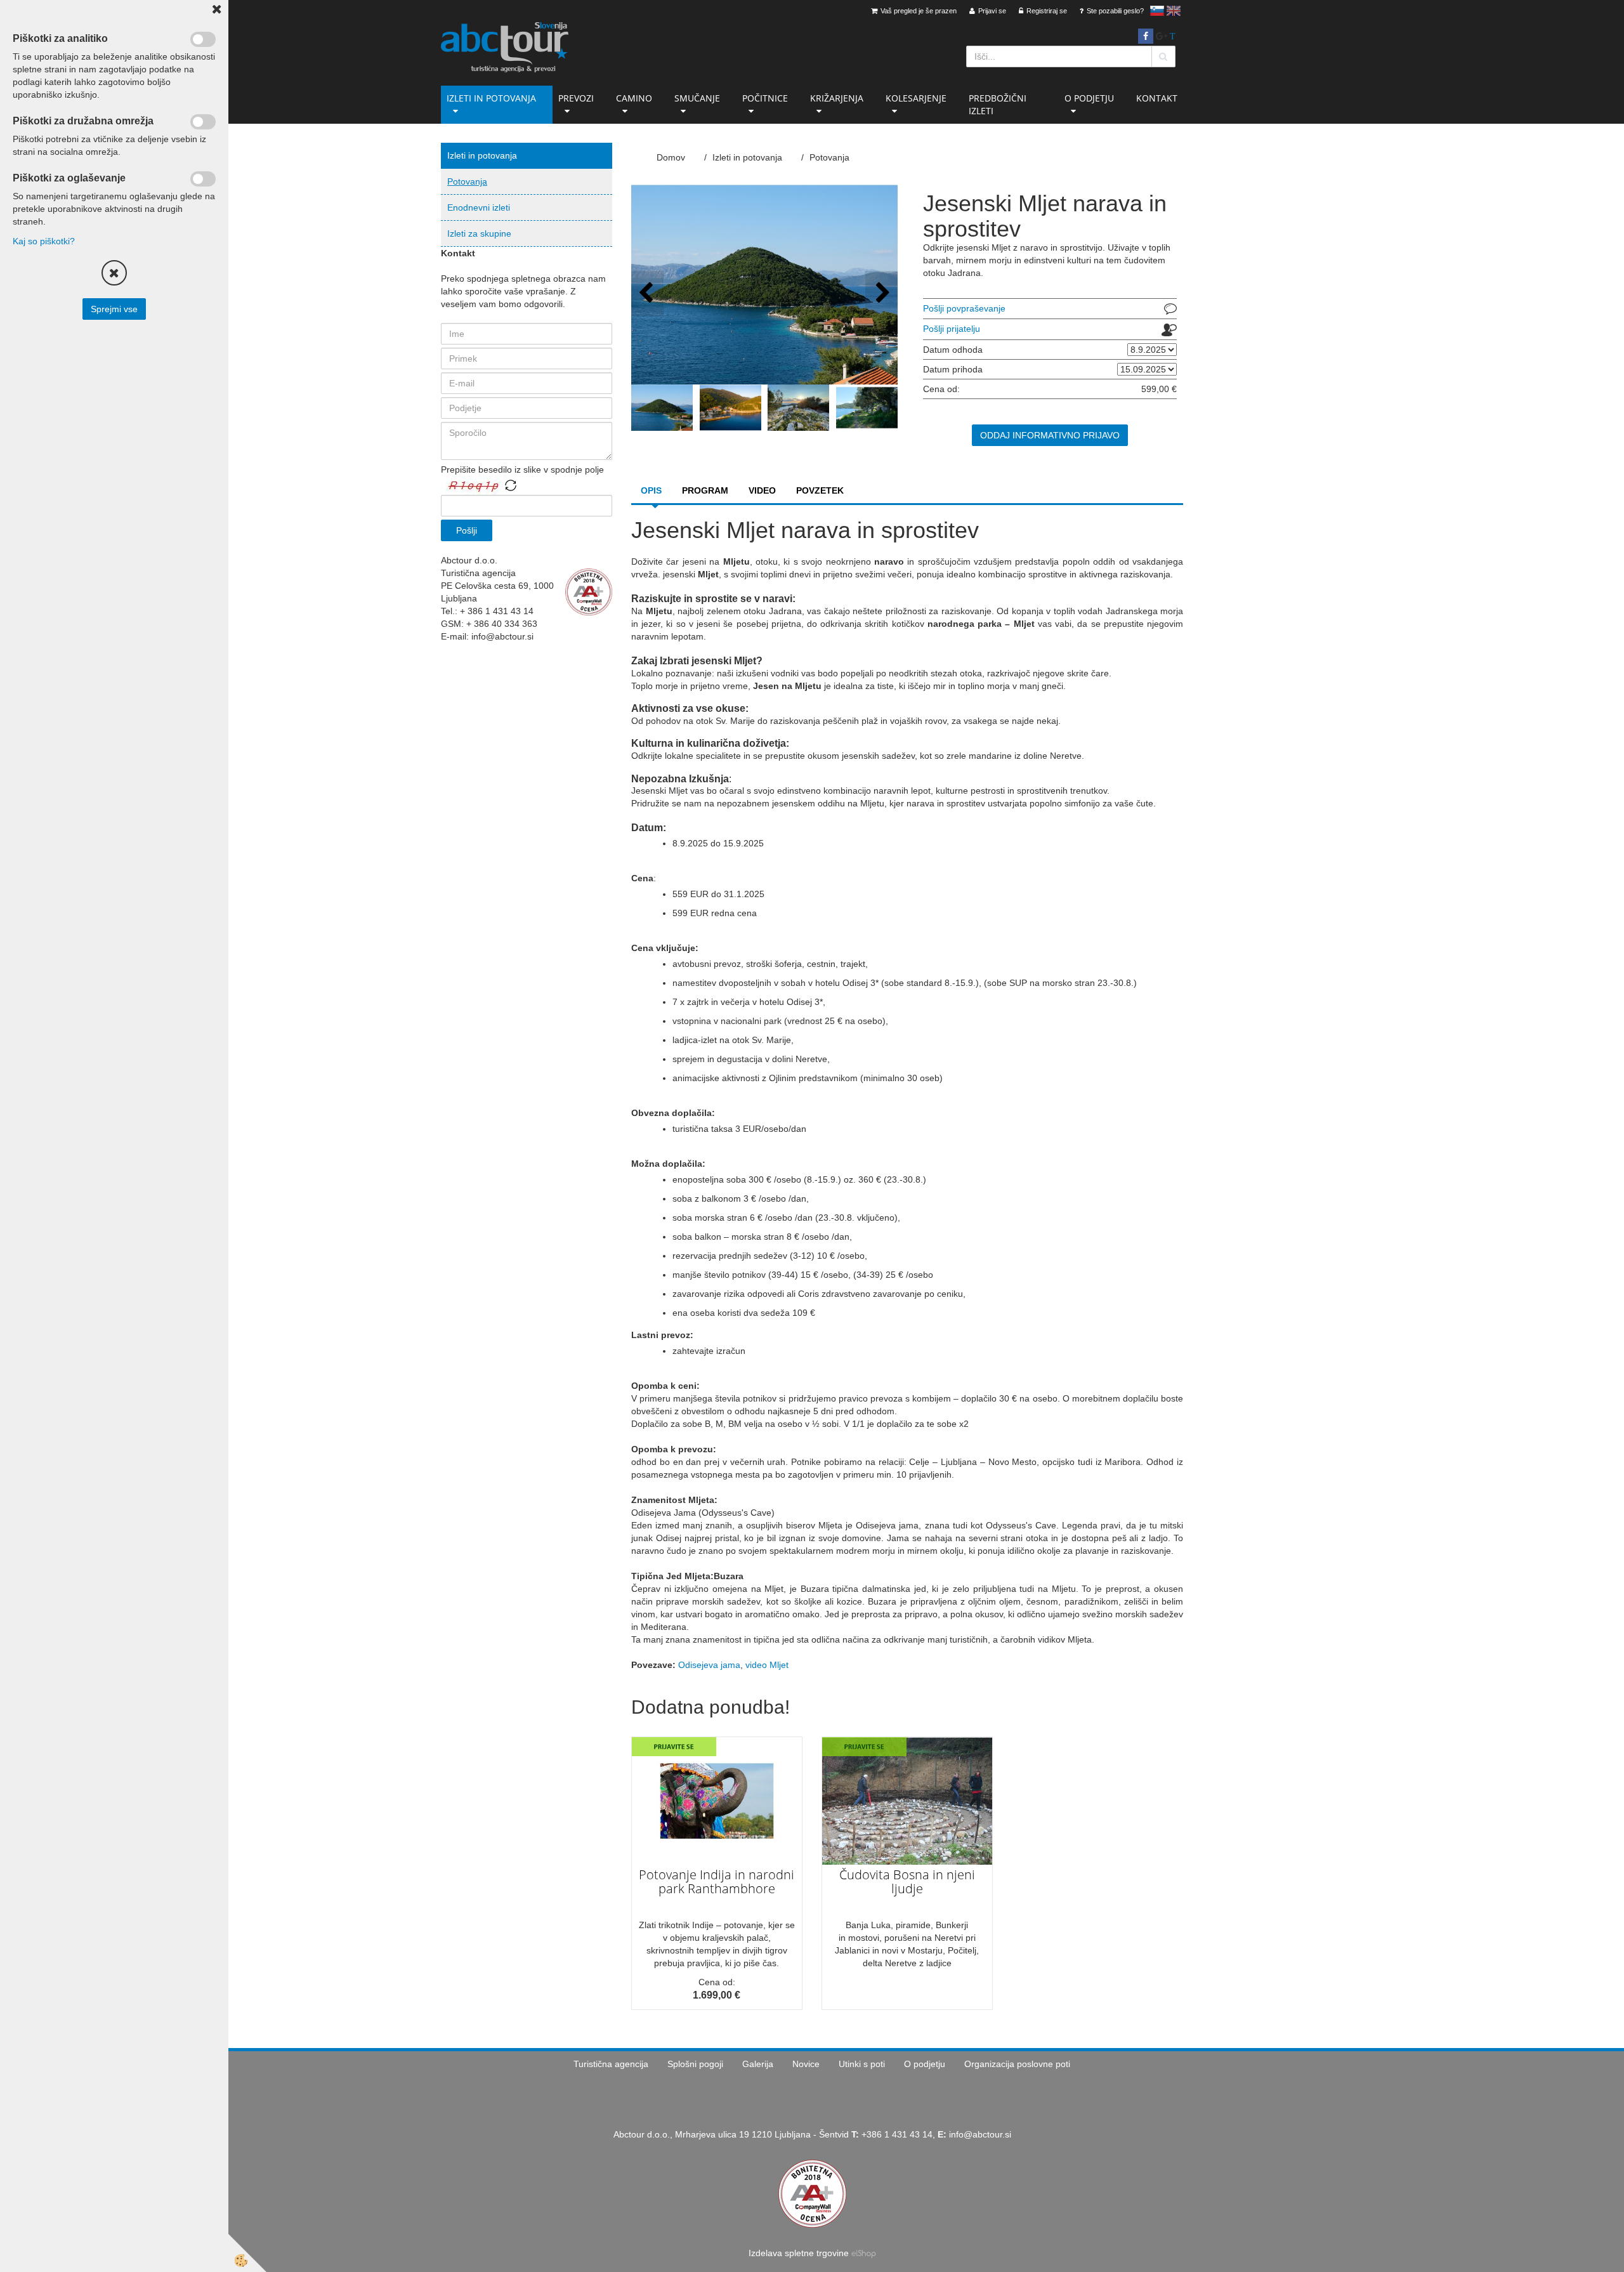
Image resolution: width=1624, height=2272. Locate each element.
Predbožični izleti (998, 104)
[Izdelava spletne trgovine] (864, 2253)
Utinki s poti (862, 2064)
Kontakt (1157, 98)
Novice (806, 2064)
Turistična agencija (611, 2064)
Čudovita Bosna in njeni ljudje (907, 1881)
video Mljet (767, 1665)
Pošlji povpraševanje (964, 308)
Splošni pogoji (695, 2064)
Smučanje (697, 98)
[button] (881, 293)
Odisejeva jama (709, 1665)
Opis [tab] (651, 490)
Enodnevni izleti (479, 207)
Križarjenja (837, 98)
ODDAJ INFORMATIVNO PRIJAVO (1050, 435)
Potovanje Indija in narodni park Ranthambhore (717, 1881)
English (1174, 11)
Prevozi (576, 98)
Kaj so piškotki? (44, 241)
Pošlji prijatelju (952, 329)
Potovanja (467, 181)
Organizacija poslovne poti (1017, 2064)
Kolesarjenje (916, 98)
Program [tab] (705, 490)
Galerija (758, 2064)
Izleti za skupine (479, 233)
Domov (671, 157)
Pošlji (467, 530)
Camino (634, 98)
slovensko (1157, 11)
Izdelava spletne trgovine (799, 2253)
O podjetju (1089, 98)
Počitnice (765, 98)
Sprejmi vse (114, 309)
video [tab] (762, 490)
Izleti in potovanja (491, 98)
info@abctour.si (980, 2134)
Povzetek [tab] (820, 490)
